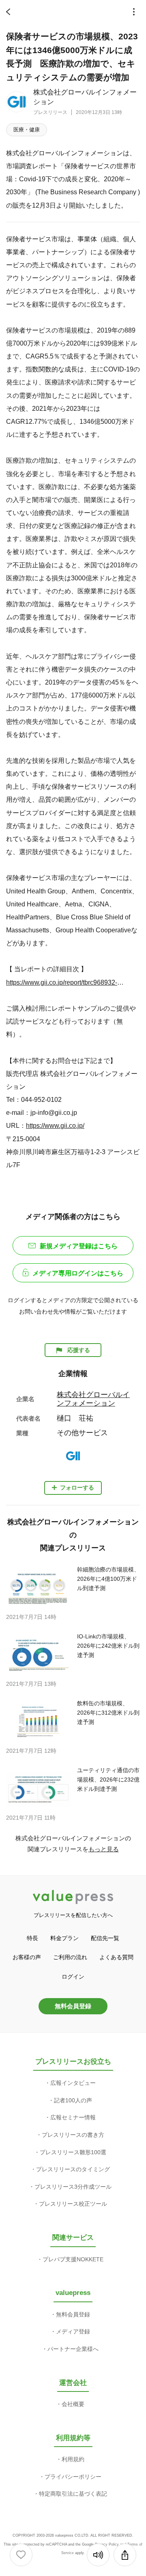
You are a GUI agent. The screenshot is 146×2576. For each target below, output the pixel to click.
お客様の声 (27, 1957)
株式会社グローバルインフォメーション (93, 1399)
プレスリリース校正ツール (73, 2204)
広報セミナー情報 (73, 2117)
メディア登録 (73, 2331)
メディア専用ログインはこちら (78, 1273)
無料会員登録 (73, 2006)
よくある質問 (116, 1957)
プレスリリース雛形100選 (73, 2152)
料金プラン (64, 1938)
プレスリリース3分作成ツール (73, 2187)
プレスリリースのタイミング (73, 2169)
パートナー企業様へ (73, 2349)
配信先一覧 (105, 1938)
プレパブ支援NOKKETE (73, 2259)
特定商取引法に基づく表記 (73, 2494)
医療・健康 (27, 130)
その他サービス (82, 1433)
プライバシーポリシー (73, 2477)
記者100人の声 (73, 2100)
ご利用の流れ (70, 1957)
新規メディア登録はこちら (79, 1246)
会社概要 (73, 2404)
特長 (32, 1938)
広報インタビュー (73, 2083)
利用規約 (73, 2459)
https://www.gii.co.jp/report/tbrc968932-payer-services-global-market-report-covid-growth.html (66, 982)
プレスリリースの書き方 (73, 2135)
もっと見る (104, 1849)
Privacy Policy (107, 2544)
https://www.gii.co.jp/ (55, 1125)
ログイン (73, 1977)
